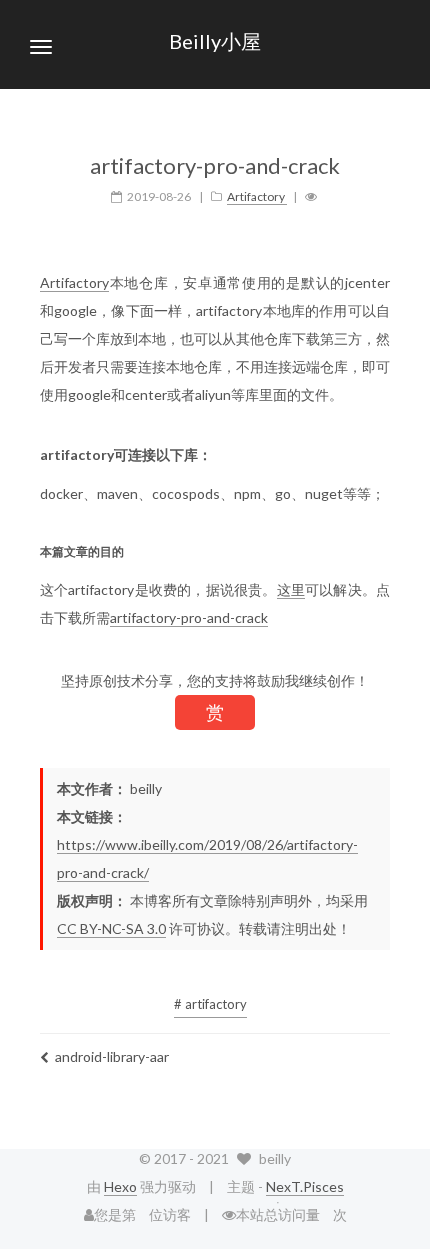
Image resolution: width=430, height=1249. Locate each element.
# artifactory (210, 1004)
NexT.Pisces (305, 1186)
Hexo (120, 1186)
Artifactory (74, 282)
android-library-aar (112, 1056)
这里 (291, 589)
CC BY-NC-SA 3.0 (111, 928)
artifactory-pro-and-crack (189, 617)
